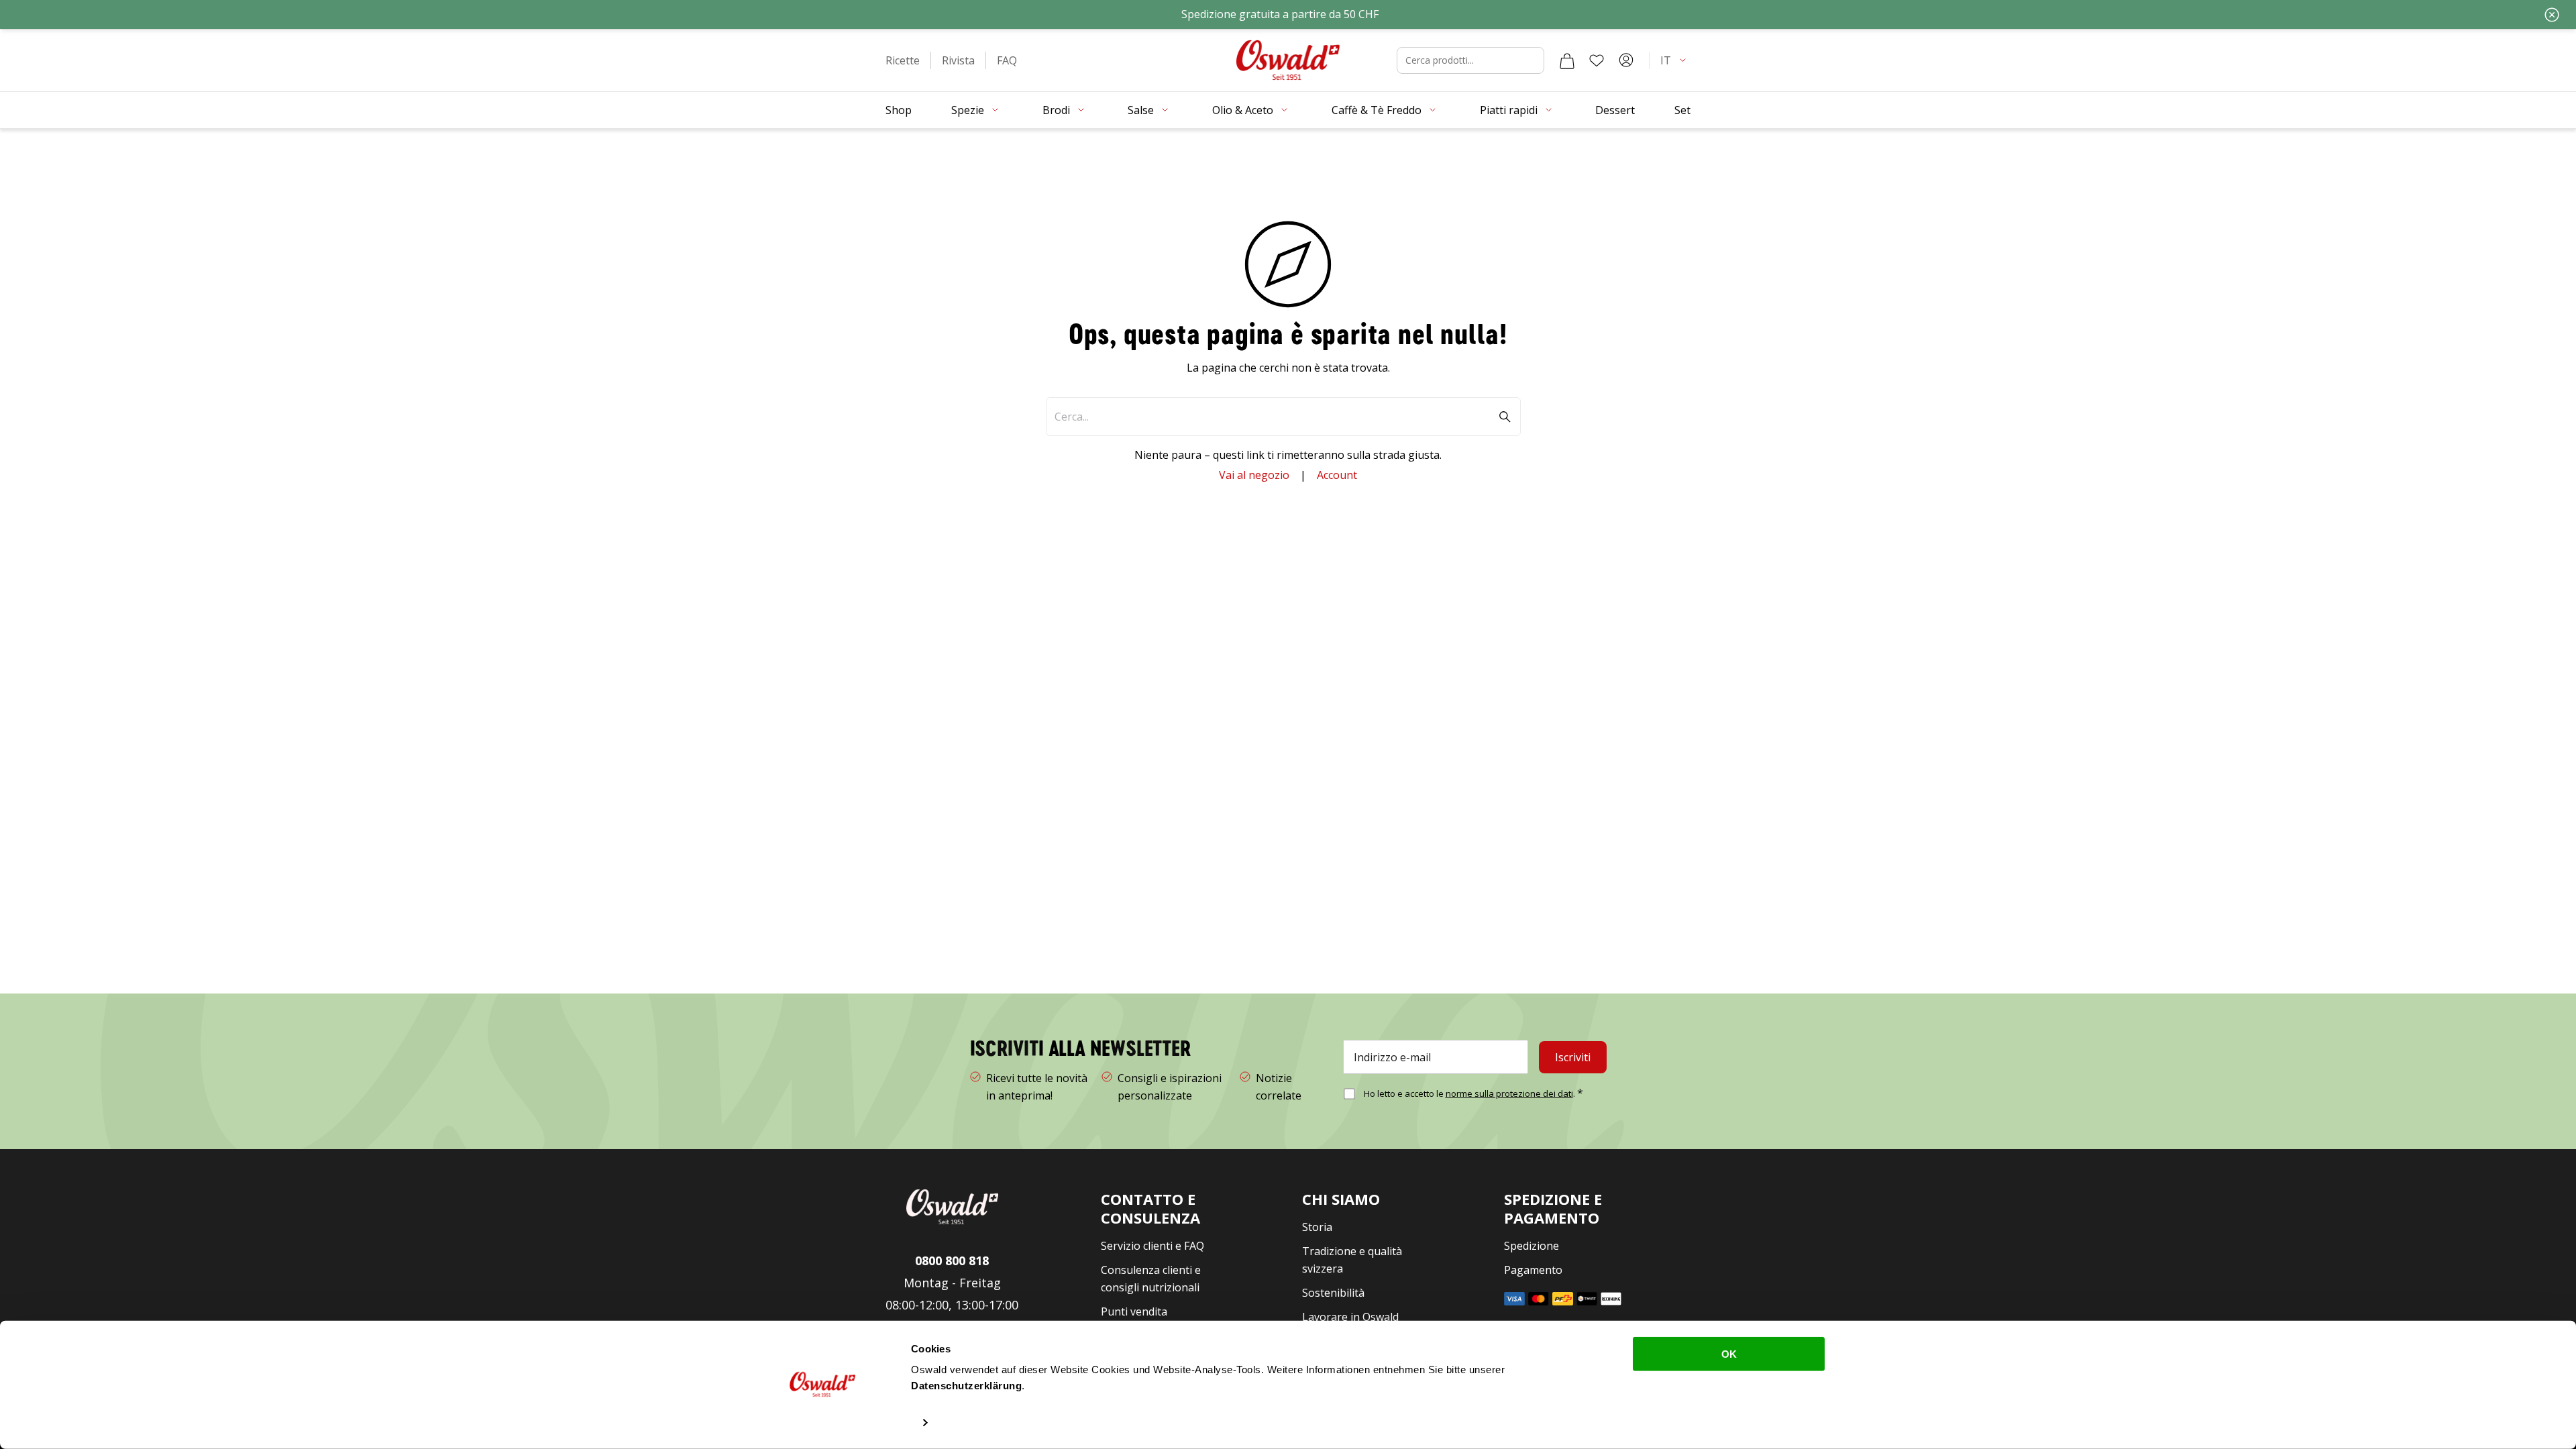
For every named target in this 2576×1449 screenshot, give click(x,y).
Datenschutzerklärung (966, 1386)
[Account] (1626, 60)
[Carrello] (1567, 60)
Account (1337, 475)
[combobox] (1470, 60)
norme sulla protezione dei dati (1509, 1093)
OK (1729, 1354)
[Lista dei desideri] (1597, 60)
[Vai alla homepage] (1288, 60)
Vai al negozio (1254, 475)
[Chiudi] (2552, 15)
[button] (903, 60)
